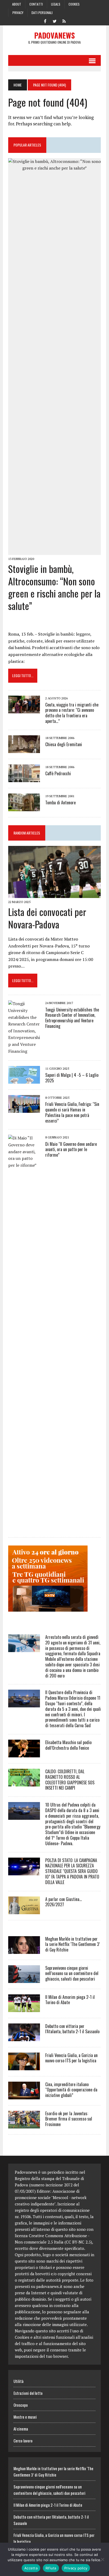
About (17, 4)
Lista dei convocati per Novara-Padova (47, 918)
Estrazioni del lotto (28, 2393)
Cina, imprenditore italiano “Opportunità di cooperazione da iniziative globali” (71, 2090)
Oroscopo (21, 2405)
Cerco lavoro (23, 2441)
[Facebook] (45, 21)
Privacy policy (76, 2568)
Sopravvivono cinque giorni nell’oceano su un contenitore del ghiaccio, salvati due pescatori (72, 1973)
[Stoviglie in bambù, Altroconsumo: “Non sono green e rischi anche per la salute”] (54, 551)
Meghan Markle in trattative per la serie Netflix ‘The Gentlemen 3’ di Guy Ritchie (72, 1944)
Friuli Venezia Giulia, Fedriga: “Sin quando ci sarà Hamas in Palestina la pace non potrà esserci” (72, 1112)
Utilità (19, 2381)
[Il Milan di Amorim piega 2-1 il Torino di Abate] (24, 2008)
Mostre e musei (25, 2417)
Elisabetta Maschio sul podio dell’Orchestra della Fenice (68, 1745)
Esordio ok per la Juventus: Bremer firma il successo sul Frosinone (69, 2119)
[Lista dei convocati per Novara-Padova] (54, 895)
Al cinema (21, 2429)
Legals (56, 4)
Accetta (31, 2568)
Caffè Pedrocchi (58, 773)
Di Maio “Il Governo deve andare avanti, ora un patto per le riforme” (71, 1150)
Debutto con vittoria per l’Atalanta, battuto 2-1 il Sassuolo (72, 2029)
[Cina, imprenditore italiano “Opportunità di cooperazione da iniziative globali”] (24, 2096)
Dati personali (42, 13)
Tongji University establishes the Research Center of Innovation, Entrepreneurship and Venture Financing (72, 1018)
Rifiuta (51, 2568)
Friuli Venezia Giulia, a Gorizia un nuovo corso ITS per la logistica (71, 2058)
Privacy (18, 13)
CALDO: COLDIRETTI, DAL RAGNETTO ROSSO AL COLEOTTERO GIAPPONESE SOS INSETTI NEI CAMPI (70, 1780)
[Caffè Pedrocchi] (24, 778)
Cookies (74, 4)
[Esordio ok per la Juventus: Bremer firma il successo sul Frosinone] (24, 2125)
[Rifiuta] (102, 2559)
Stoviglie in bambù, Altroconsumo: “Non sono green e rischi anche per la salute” (54, 587)
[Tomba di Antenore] (24, 808)
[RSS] (64, 21)
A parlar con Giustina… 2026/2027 (63, 1902)
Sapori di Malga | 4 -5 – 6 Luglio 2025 (72, 1078)
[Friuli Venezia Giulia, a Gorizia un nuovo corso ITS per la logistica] (24, 2067)
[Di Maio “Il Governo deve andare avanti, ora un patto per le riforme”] (24, 1528)
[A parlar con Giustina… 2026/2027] (24, 1911)
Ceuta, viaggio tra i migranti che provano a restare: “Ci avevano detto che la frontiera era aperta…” (72, 713)
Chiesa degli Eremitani (64, 744)
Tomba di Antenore (60, 803)
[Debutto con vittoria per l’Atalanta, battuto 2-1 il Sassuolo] (24, 2037)
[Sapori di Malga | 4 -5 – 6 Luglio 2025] (24, 1080)
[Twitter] (54, 21)
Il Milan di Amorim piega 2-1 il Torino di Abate (70, 2000)
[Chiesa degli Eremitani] (24, 749)
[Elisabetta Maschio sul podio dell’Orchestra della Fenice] (24, 1754)
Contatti (36, 4)
